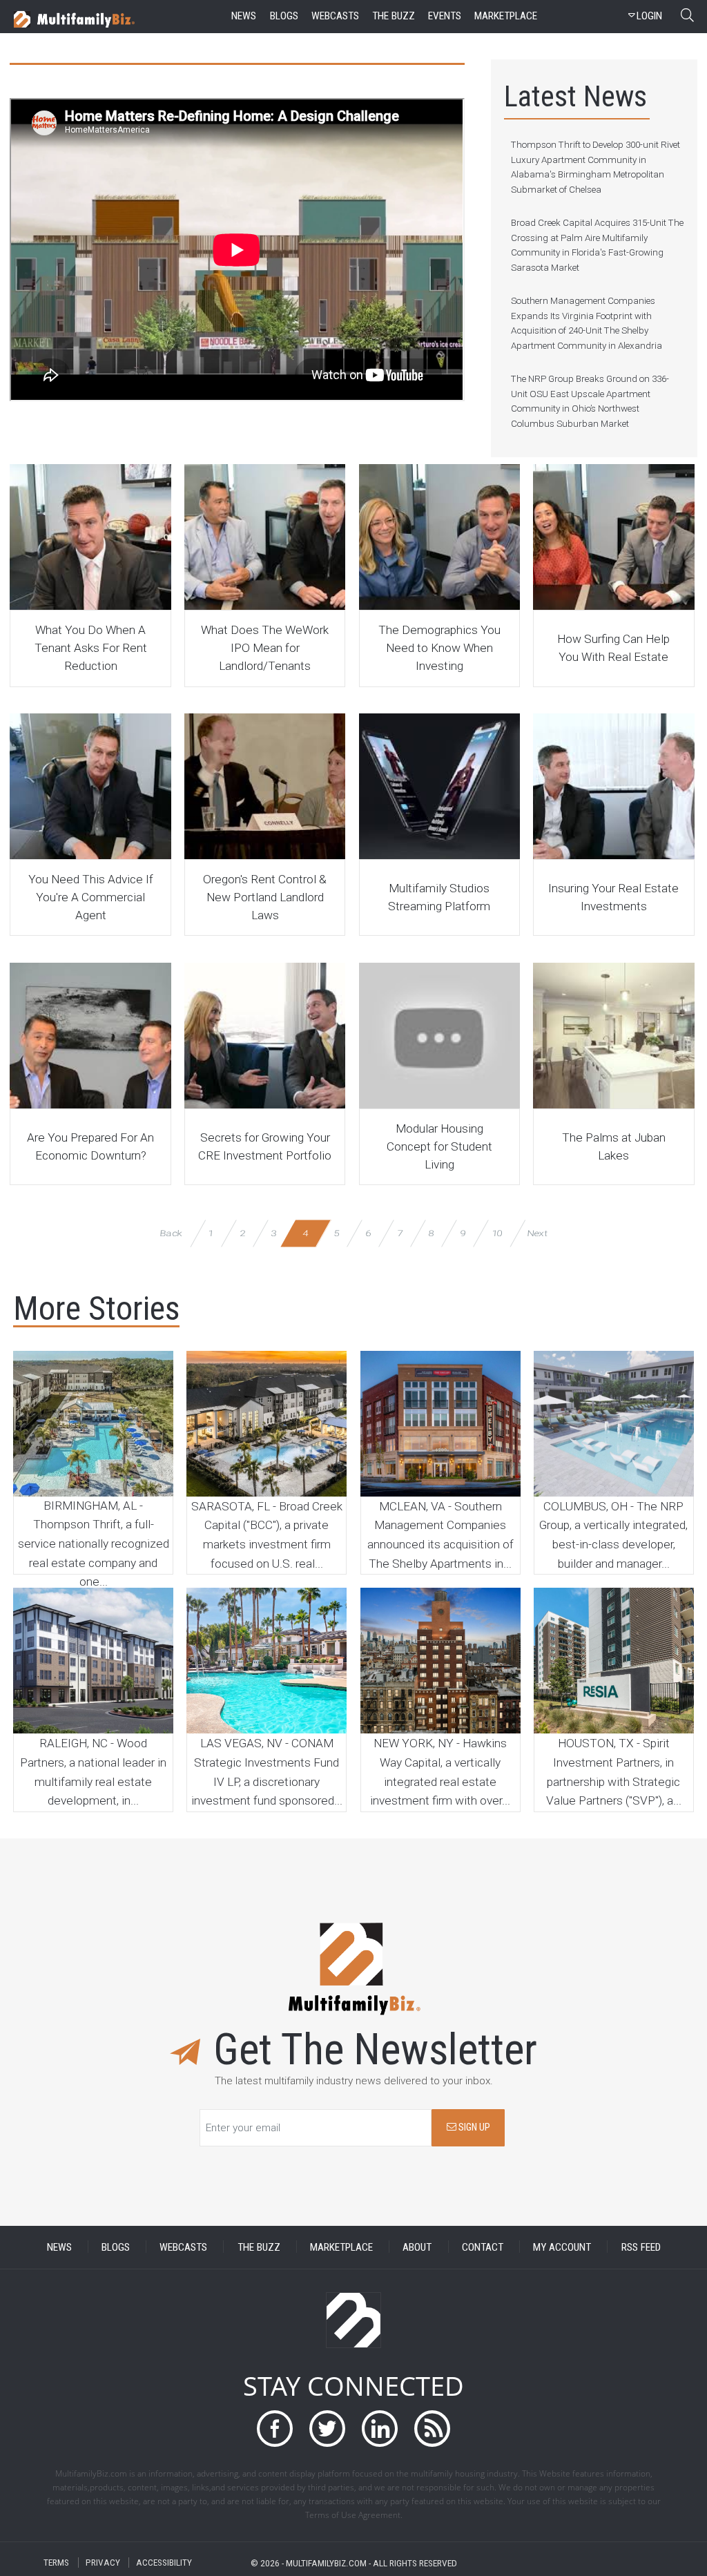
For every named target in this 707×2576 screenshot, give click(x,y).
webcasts (335, 16)
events (445, 16)
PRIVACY (103, 2563)
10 (497, 1233)
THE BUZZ (259, 2247)
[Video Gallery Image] (90, 537)
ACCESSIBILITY (164, 2563)
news (244, 16)
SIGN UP (473, 2127)
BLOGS (116, 2247)
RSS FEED (641, 2247)
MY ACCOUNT (562, 2247)
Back (172, 1233)
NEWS (59, 2247)
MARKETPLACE (341, 2247)
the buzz (394, 16)
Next (537, 1233)
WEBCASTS (183, 2247)
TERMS (56, 2563)
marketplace (506, 16)
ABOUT (417, 2247)
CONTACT (483, 2247)
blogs (284, 16)
